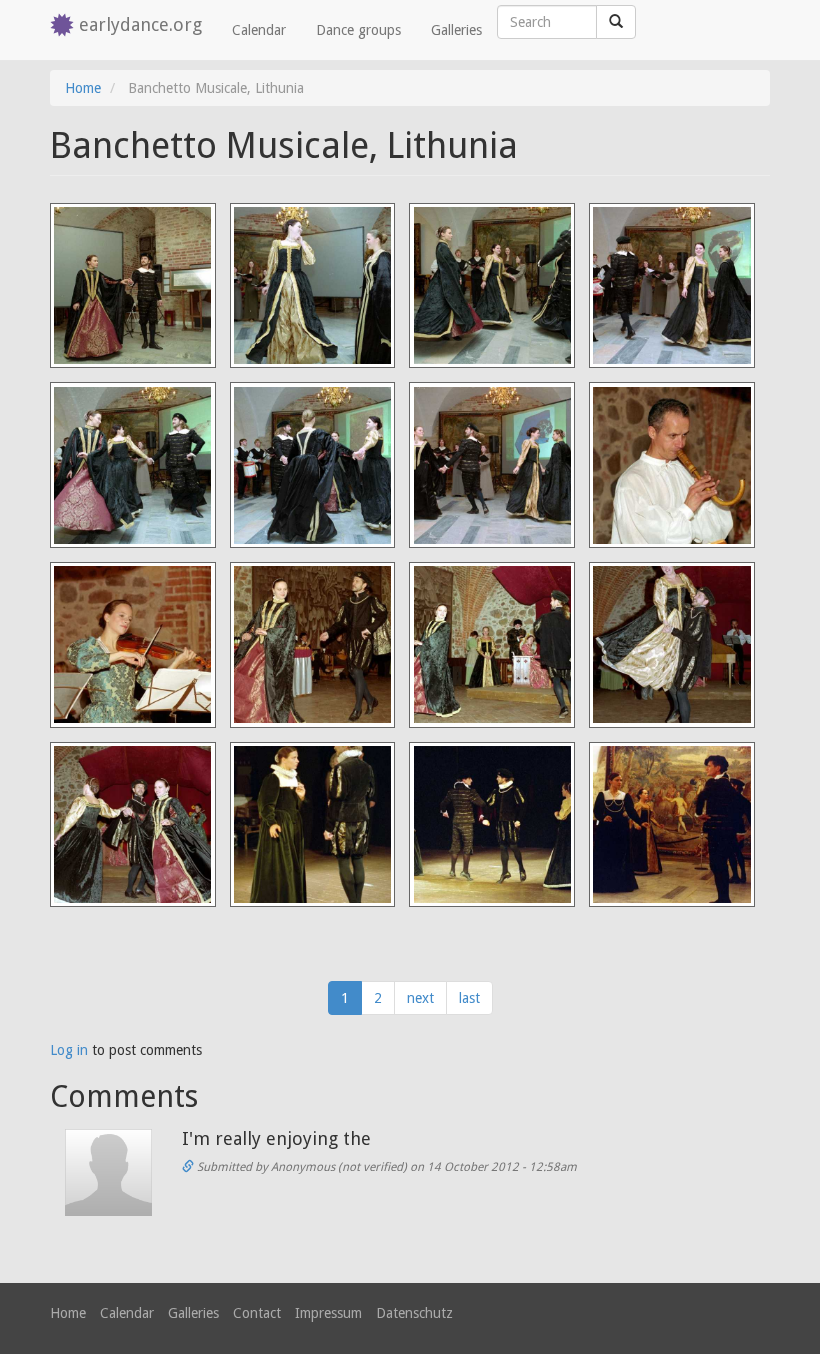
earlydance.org (140, 24)
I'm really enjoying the (276, 1138)
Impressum (328, 1313)
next (420, 998)
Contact (257, 1313)
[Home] (64, 26)
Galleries (456, 30)
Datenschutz (414, 1313)
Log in (69, 1050)
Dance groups (358, 30)
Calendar (259, 30)
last (469, 998)
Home (83, 88)
